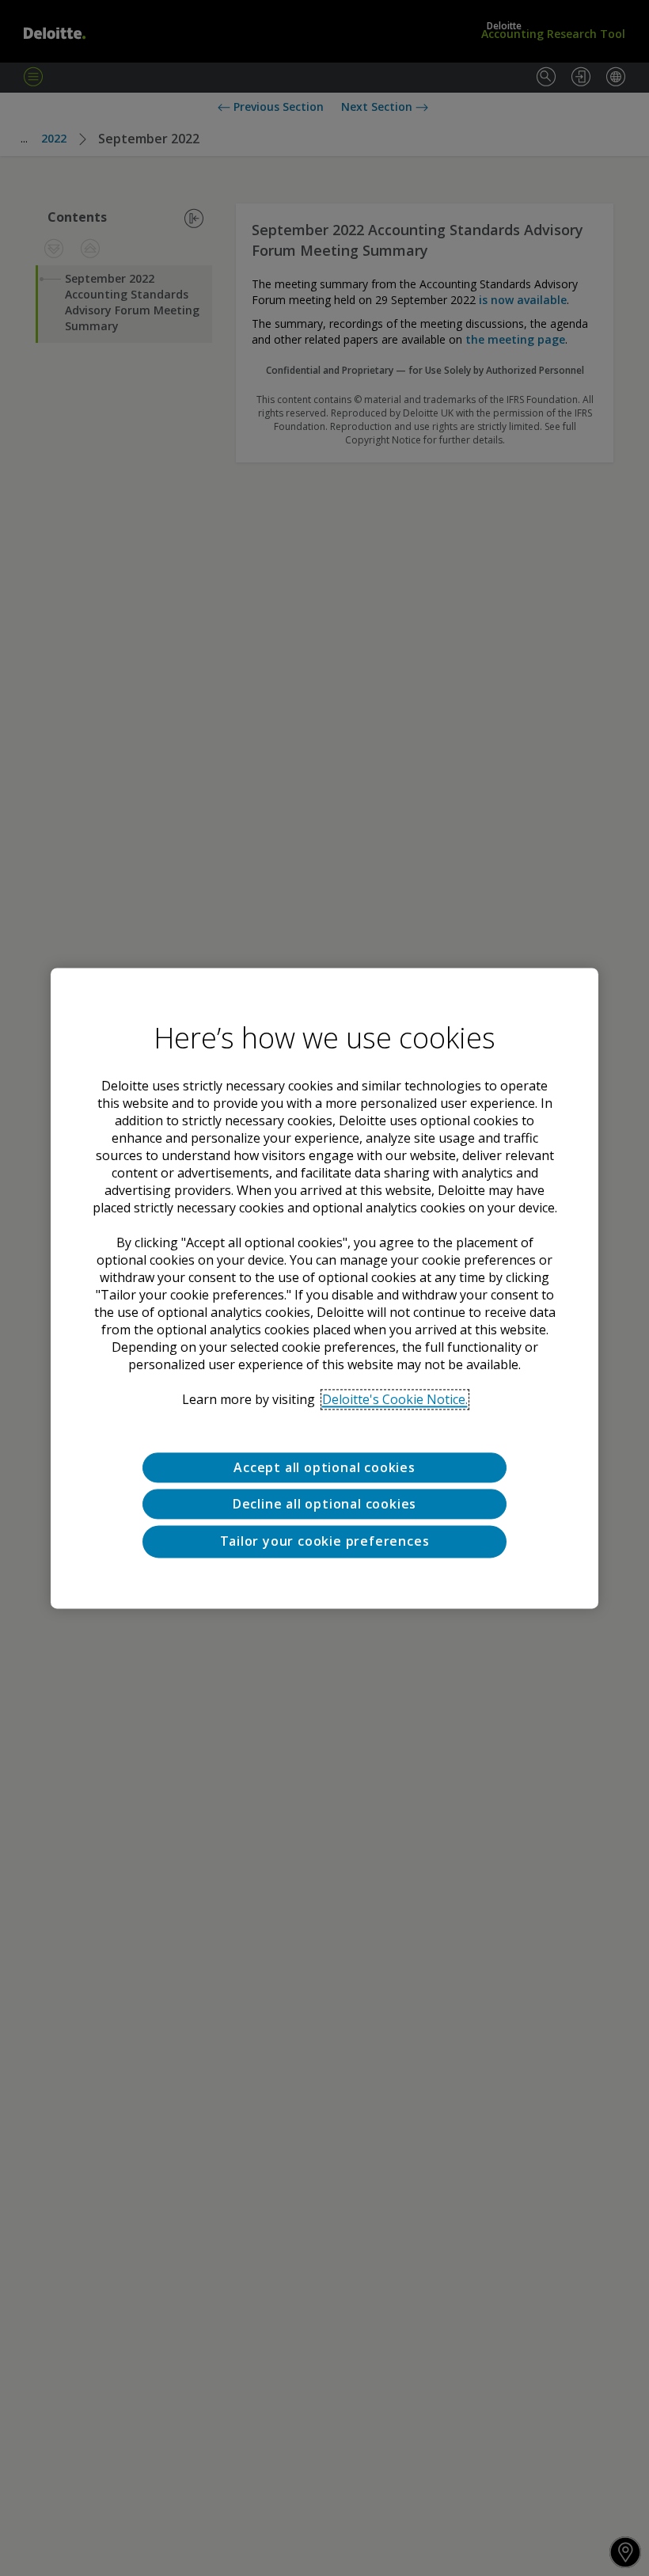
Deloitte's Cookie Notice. (395, 1399)
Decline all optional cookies (324, 1504)
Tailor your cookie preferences (325, 1542)
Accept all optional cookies (324, 1467)
